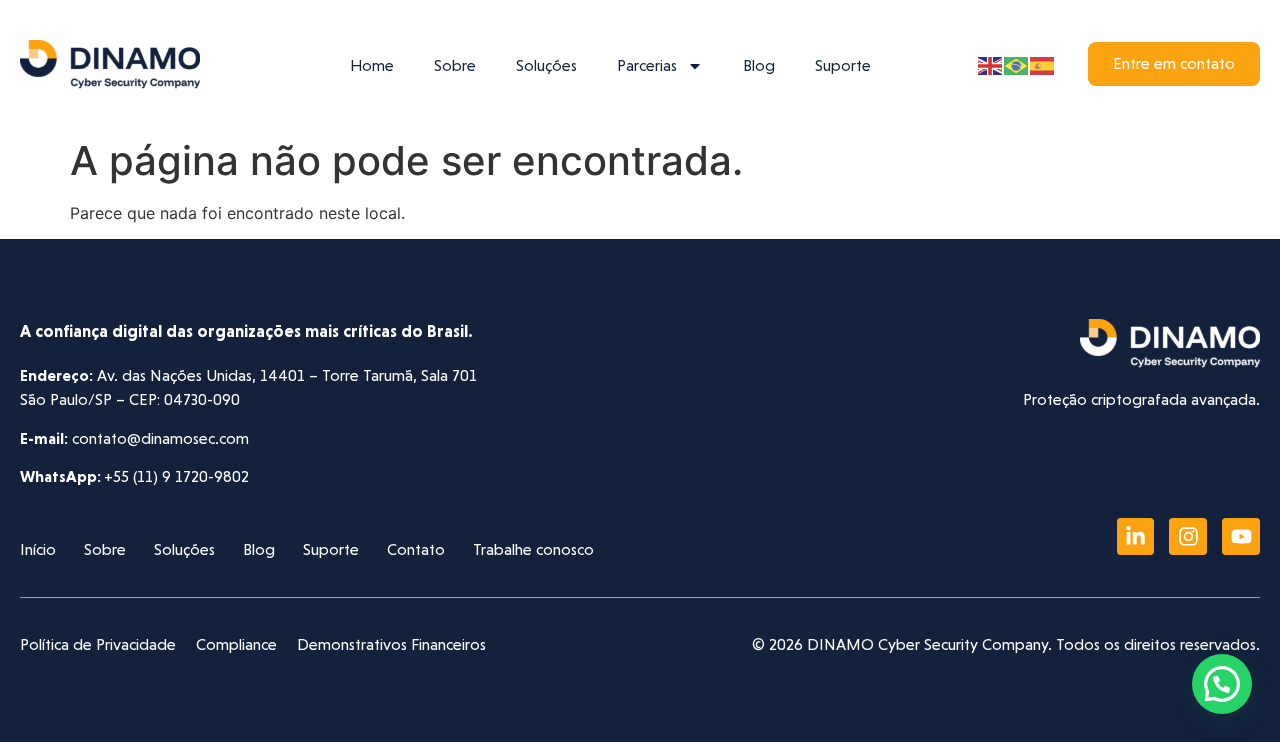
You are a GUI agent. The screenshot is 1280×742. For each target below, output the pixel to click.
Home (372, 65)
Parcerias (647, 65)
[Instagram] (1188, 537)
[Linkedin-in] (1136, 537)
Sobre (455, 65)
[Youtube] (1241, 537)
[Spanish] (1043, 64)
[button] (1222, 684)
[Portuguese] (1017, 64)
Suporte (843, 65)
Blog (759, 65)
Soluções (546, 65)
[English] (991, 64)
